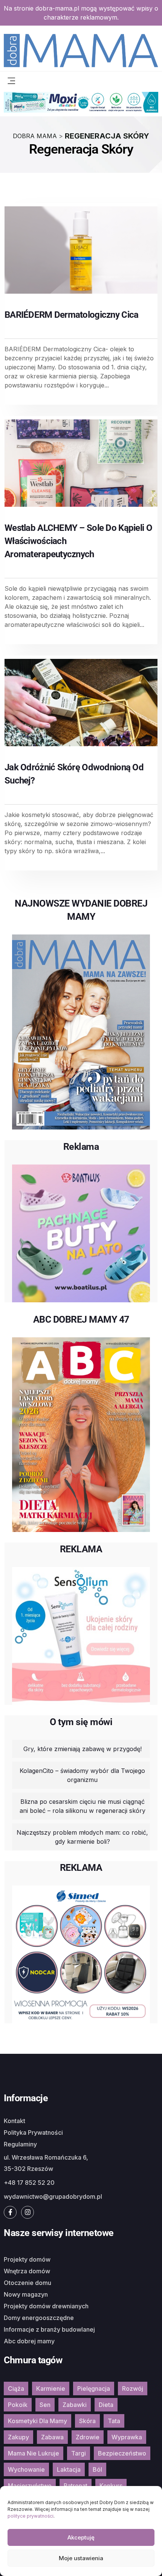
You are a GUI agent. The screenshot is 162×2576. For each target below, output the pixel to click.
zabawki (75, 2405)
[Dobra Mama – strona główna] (81, 50)
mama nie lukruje (34, 2453)
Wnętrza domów (27, 2271)
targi (79, 2453)
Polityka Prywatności (33, 2132)
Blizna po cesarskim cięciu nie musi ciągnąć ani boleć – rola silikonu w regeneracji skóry (83, 1806)
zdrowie (88, 2437)
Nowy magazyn (26, 2294)
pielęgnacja (94, 2389)
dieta (106, 2405)
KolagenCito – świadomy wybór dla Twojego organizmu (82, 1775)
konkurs (111, 2486)
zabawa (52, 2437)
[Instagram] (28, 2212)
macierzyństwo (30, 2486)
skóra (87, 2421)
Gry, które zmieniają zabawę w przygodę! (83, 1749)
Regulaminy (20, 2144)
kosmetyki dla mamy (37, 2421)
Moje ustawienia (81, 2558)
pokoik (18, 2405)
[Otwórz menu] (11, 80)
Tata (114, 2421)
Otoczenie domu (28, 2283)
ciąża (16, 2389)
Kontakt (15, 2121)
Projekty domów (27, 2259)
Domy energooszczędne (39, 2318)
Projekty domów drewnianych (46, 2306)
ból (97, 2469)
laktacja (69, 2469)
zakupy (18, 2437)
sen (45, 2405)
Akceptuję (81, 2537)
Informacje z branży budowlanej (49, 2329)
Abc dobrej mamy (29, 2341)
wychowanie (26, 2469)
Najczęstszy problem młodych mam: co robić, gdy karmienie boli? (82, 1837)
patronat (76, 2486)
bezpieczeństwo (122, 2453)
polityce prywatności (31, 2516)
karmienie (51, 2389)
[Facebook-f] (10, 2212)
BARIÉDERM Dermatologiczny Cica (71, 315)
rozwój (133, 2389)
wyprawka (127, 2437)
